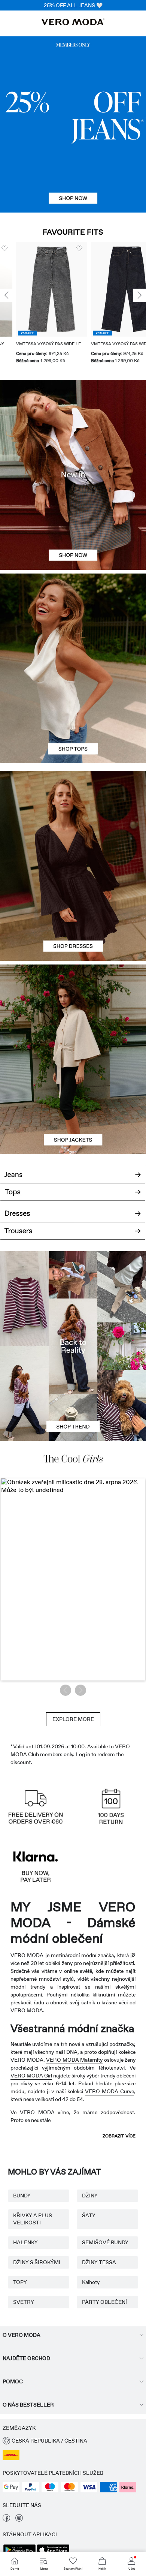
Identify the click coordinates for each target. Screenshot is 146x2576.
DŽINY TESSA (99, 2262)
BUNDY (22, 2196)
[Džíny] (73, 124)
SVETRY (24, 2302)
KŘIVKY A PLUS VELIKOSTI (33, 2219)
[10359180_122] (73, 1012)
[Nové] (73, 475)
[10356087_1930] (73, 818)
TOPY (20, 2282)
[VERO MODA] (73, 23)
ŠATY (89, 2215)
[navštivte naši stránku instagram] (19, 2520)
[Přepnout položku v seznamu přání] (63, 249)
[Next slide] (140, 295)
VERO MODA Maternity (74, 2060)
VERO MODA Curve (109, 2091)
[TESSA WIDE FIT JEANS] (73, 1346)
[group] (36, 303)
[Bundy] (73, 1107)
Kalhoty (91, 2282)
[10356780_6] (73, 621)
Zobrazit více (119, 2136)
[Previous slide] (6, 295)
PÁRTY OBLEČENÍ (104, 2302)
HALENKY (25, 2242)
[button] (36, 289)
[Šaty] (73, 913)
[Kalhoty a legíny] (73, 1235)
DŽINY (90, 2196)
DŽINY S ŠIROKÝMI (37, 2262)
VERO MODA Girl (31, 2076)
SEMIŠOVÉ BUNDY (105, 2242)
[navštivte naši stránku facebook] (6, 2520)
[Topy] (73, 716)
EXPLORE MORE (73, 1719)
